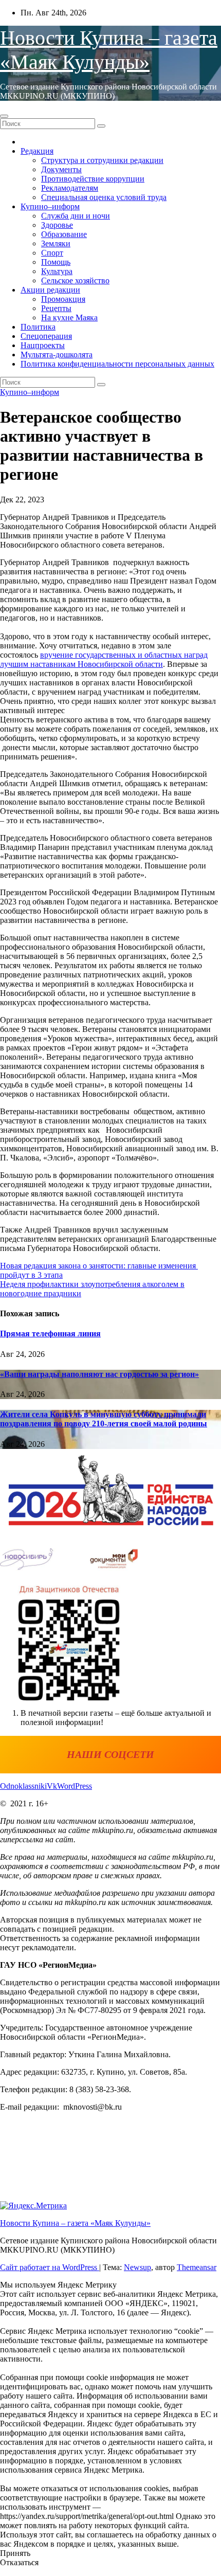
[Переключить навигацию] (4, 116)
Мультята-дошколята (57, 355)
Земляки (56, 243)
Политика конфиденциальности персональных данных (117, 364)
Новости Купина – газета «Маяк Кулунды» (75, 2223)
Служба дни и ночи (76, 216)
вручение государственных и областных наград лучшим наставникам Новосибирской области (104, 659)
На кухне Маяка (69, 318)
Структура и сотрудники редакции (102, 160)
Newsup (137, 2267)
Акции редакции (50, 290)
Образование (64, 234)
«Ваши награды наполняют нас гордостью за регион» (99, 1374)
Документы (61, 169)
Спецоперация (46, 336)
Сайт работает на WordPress (50, 2267)
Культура (57, 271)
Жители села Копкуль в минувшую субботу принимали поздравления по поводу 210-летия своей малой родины (104, 1419)
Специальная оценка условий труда (104, 197)
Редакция (37, 151)
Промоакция (63, 299)
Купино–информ (50, 206)
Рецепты (56, 308)
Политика (38, 327)
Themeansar (197, 2267)
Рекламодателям (70, 188)
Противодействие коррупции (93, 179)
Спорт (52, 253)
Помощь (56, 262)
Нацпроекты (43, 345)
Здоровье (57, 225)
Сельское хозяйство (75, 280)
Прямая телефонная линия (50, 1334)
